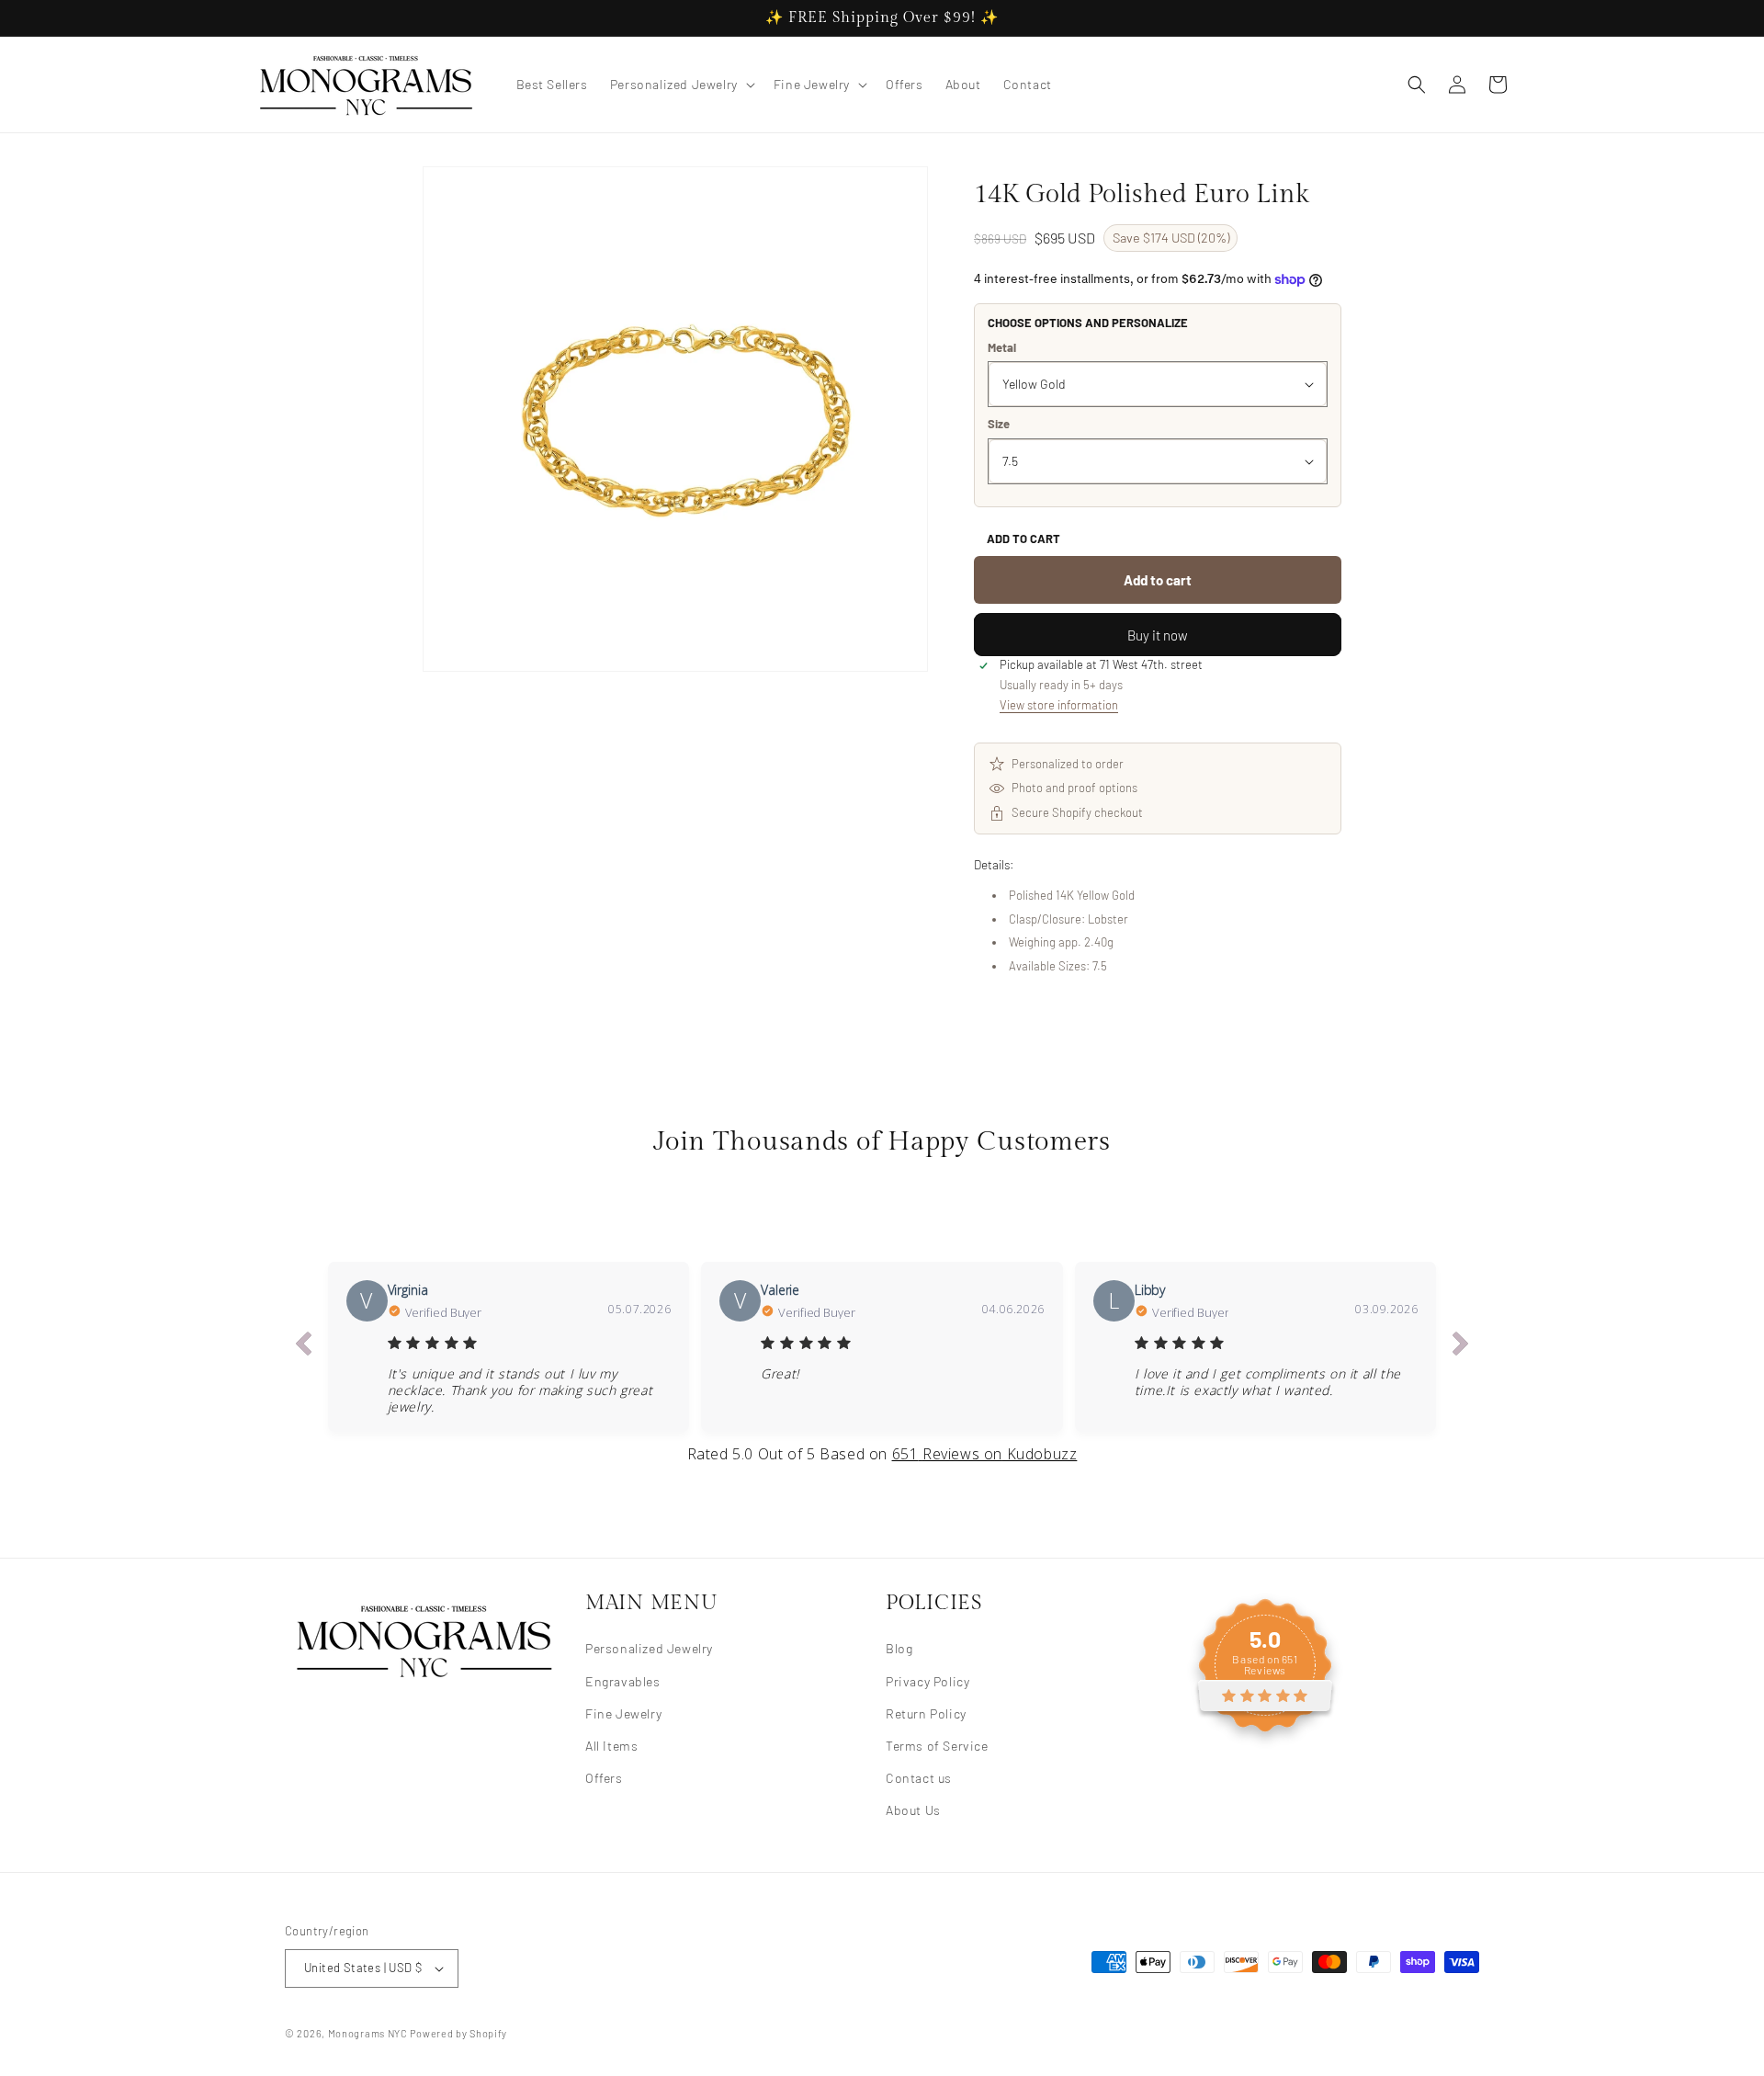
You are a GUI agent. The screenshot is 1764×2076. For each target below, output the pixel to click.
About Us (913, 1810)
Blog (899, 1648)
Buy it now (1158, 635)
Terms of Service (937, 1745)
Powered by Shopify (458, 2033)
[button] (681, 85)
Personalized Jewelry (649, 1648)
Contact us (919, 1777)
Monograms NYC (368, 2033)
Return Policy (926, 1713)
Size (999, 424)
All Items (611, 1745)
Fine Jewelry (623, 1713)
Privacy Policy (927, 1680)
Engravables (623, 1680)
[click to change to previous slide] (303, 1346)
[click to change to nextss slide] (1461, 1346)
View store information (1059, 705)
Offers (604, 1777)
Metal (1002, 347)
